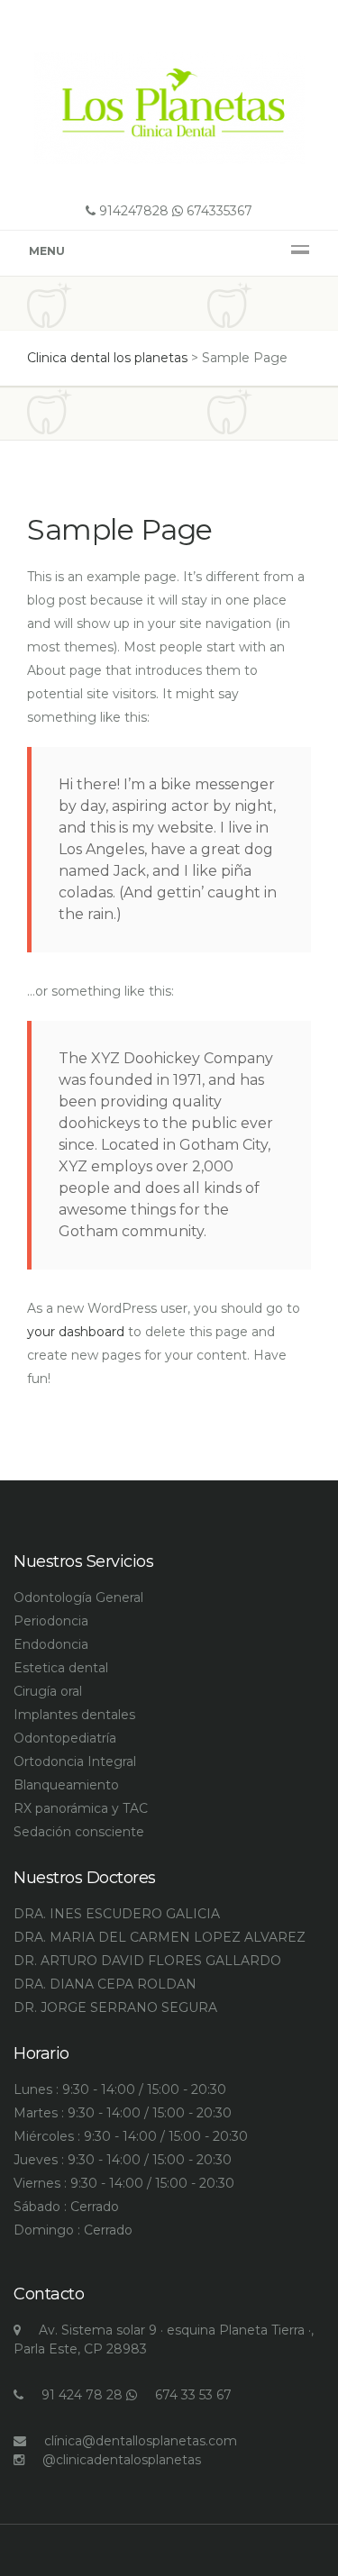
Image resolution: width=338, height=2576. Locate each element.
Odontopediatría (65, 1738)
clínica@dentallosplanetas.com (141, 2441)
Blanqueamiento (66, 1785)
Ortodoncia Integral (75, 1761)
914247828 (132, 211)
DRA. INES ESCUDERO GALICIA (117, 1914)
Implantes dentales (74, 1715)
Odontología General (78, 1597)
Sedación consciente (79, 1832)
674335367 (218, 211)
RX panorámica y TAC (81, 1808)
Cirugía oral (48, 1691)
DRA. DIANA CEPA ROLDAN (105, 1984)
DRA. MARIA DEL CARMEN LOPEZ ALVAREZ (160, 1937)
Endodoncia (51, 1644)
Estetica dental (61, 1668)
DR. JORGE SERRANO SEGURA (115, 2007)
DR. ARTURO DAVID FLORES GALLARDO (147, 1961)
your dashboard (76, 1332)
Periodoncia (51, 1621)
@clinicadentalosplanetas (122, 2460)
